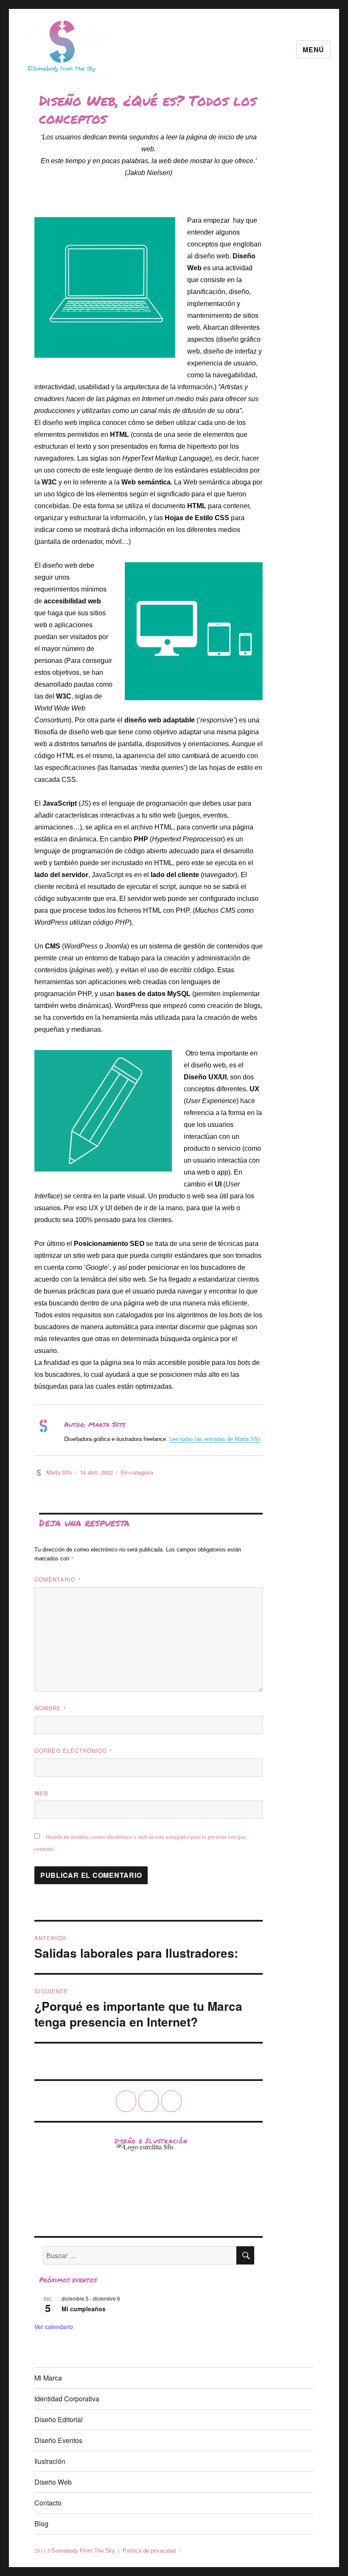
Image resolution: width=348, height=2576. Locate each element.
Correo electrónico (73, 1751)
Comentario (58, 1579)
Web (41, 1793)
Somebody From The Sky (83, 2551)
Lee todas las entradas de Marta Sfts (215, 1439)
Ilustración (50, 2461)
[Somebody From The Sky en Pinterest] (149, 2101)
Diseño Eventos (58, 2440)
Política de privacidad (149, 2551)
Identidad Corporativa (67, 2399)
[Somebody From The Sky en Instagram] (126, 2101)
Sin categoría (137, 1472)
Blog (41, 2524)
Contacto (48, 2503)
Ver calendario (54, 2327)
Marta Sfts (59, 1472)
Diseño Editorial (59, 2419)
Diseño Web (53, 2482)
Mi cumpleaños (84, 2309)
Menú (313, 50)
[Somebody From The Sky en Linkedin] (171, 2101)
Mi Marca (48, 2378)
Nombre (51, 1708)
